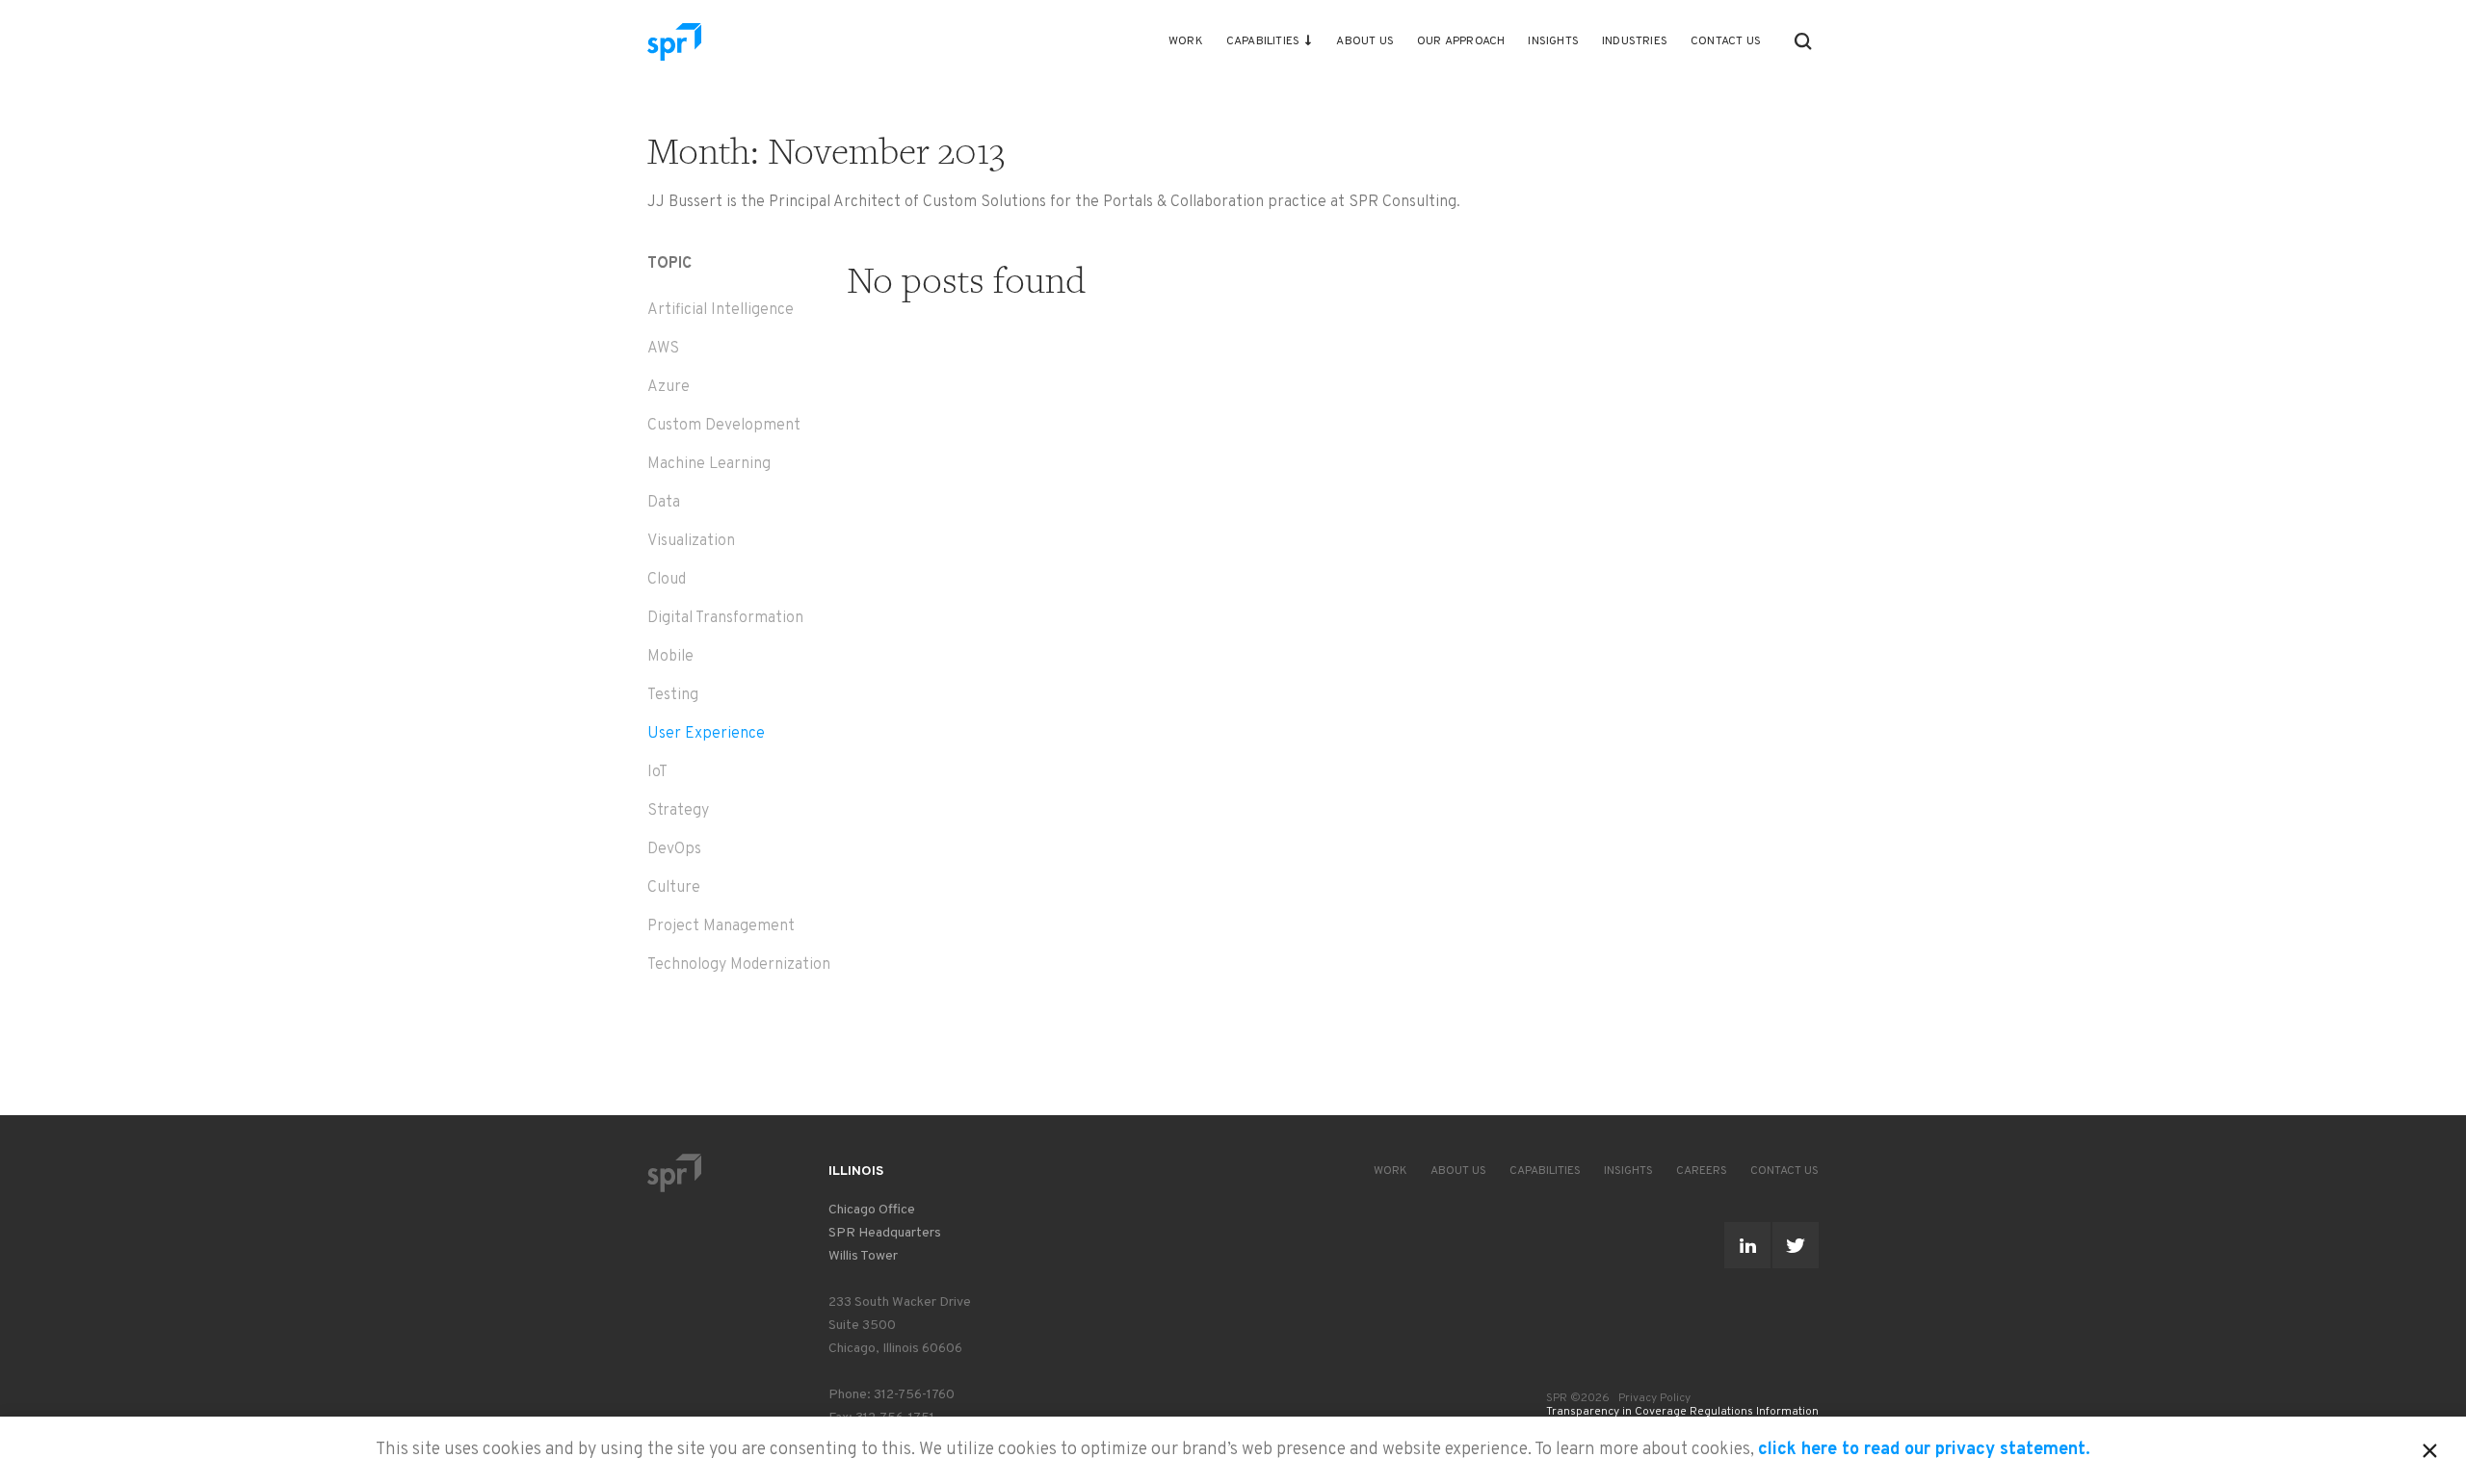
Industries (1635, 41)
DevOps (674, 849)
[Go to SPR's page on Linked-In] (1747, 1245)
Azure (669, 387)
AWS (663, 349)
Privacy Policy (1654, 1398)
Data (664, 503)
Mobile (670, 657)
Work (1186, 41)
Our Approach (1461, 41)
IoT (657, 772)
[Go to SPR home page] (674, 1172)
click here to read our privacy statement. (1924, 1450)
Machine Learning (709, 464)
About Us (1365, 41)
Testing (673, 695)
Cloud (667, 580)
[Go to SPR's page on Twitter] (1796, 1245)
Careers (1702, 1171)
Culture (674, 888)
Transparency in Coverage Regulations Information (1682, 1412)
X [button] (2430, 1447)
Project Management (721, 926)
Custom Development (724, 426)
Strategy (678, 811)
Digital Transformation (725, 618)
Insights (1553, 41)
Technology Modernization (739, 965)
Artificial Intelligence (721, 310)
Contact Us (1726, 41)
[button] (1803, 41)
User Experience (706, 734)
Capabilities (1263, 41)
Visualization (691, 541)
